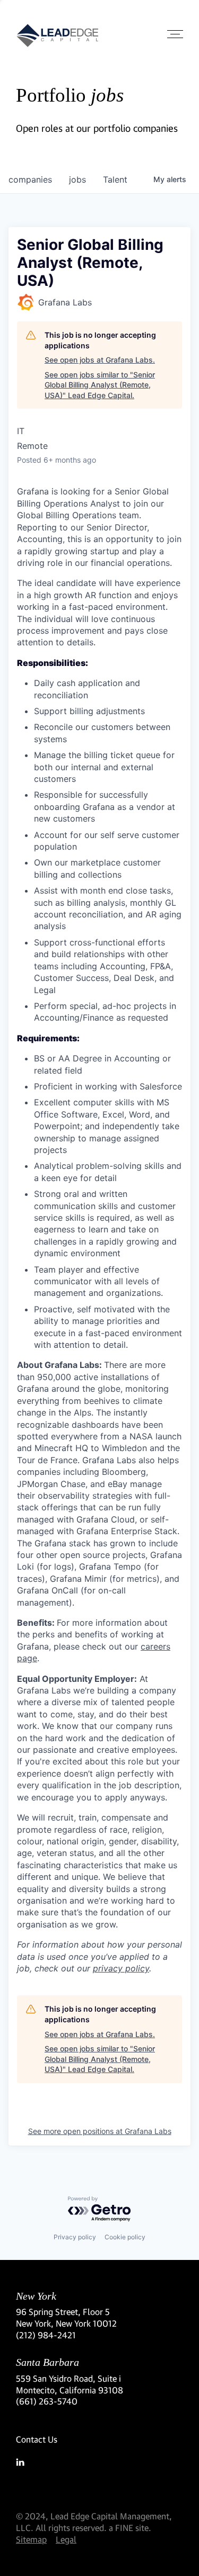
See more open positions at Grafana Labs (100, 2131)
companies (30, 179)
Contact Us (37, 2439)
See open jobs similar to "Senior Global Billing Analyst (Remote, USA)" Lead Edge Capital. (100, 385)
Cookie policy (125, 2237)
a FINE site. (130, 2528)
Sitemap (31, 2539)
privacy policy (121, 1968)
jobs (77, 179)
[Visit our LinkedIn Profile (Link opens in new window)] (99, 2462)
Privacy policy (75, 2237)
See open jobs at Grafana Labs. (100, 360)
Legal (66, 2539)
